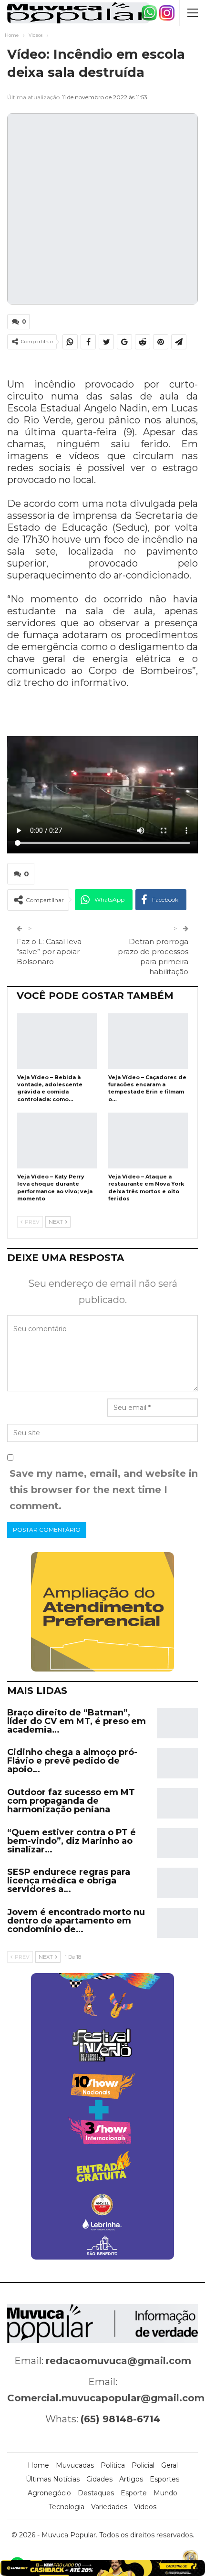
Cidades (99, 2479)
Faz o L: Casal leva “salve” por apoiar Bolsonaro (49, 952)
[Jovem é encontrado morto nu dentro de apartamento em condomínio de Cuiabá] (177, 1923)
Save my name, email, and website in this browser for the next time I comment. (104, 1490)
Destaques (96, 2493)
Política (113, 2465)
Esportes (164, 2479)
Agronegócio (49, 2493)
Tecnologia (67, 2507)
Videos (145, 2507)
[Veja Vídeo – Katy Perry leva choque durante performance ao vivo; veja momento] (57, 1141)
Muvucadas (75, 2465)
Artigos (131, 2479)
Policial (143, 2465)
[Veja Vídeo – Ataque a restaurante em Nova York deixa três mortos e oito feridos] (148, 1141)
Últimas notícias (53, 2479)
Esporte (134, 2493)
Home (38, 2465)
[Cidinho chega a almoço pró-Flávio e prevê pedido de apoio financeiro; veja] (177, 1763)
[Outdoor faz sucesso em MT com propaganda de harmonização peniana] (177, 1803)
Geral (169, 2465)
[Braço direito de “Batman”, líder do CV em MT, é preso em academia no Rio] (177, 1724)
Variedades (109, 2507)
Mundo (165, 2493)
